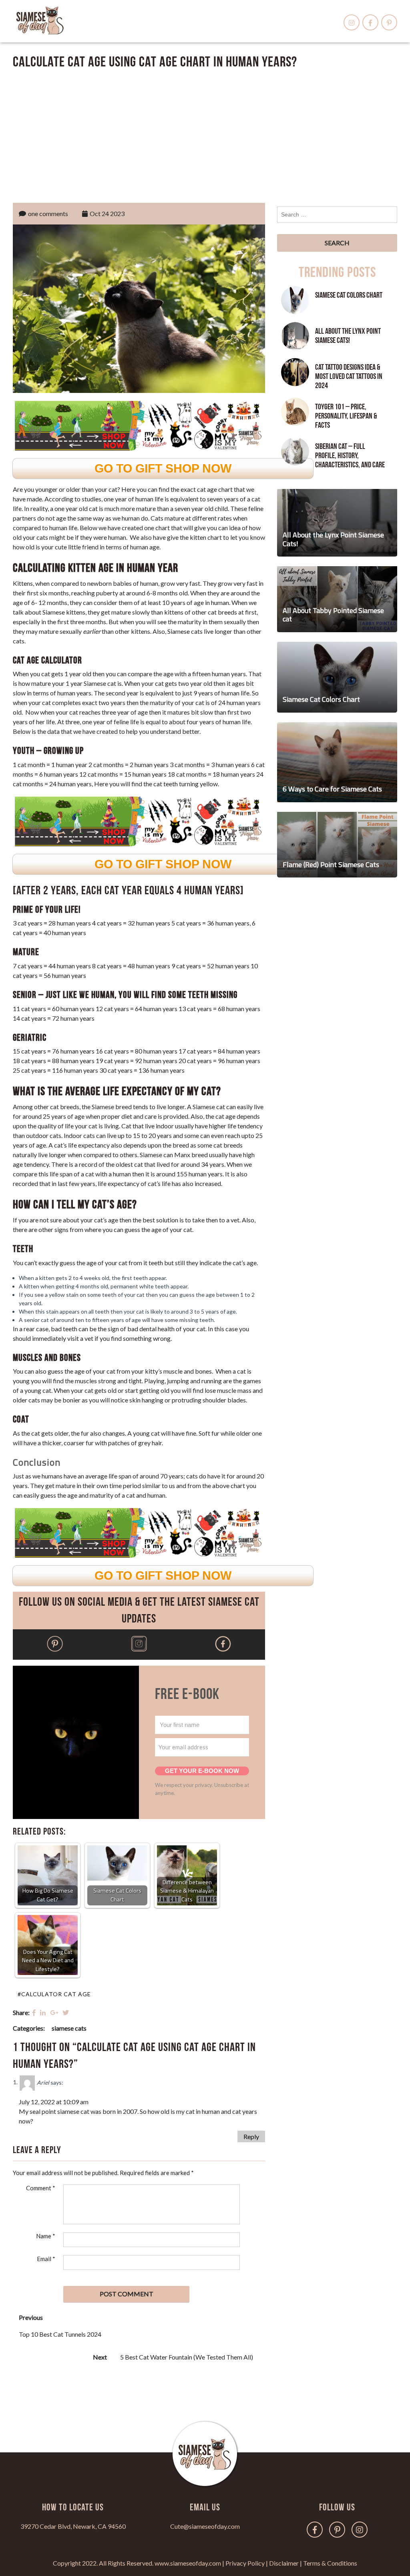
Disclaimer (284, 2563)
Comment (41, 2188)
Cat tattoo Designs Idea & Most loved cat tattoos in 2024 (349, 377)
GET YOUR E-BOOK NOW (202, 1771)
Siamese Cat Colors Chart (349, 295)
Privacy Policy (245, 2563)
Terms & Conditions (330, 2563)
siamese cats (69, 2028)
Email (46, 2259)
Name (46, 2236)
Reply (251, 2136)
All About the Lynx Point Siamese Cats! (348, 336)
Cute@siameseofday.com (205, 2526)
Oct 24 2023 (107, 213)
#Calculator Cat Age (54, 1994)
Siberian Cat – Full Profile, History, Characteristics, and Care (350, 456)
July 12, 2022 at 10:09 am (54, 2102)
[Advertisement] (205, 134)
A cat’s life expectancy (79, 1145)
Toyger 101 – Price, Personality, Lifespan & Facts (346, 416)
